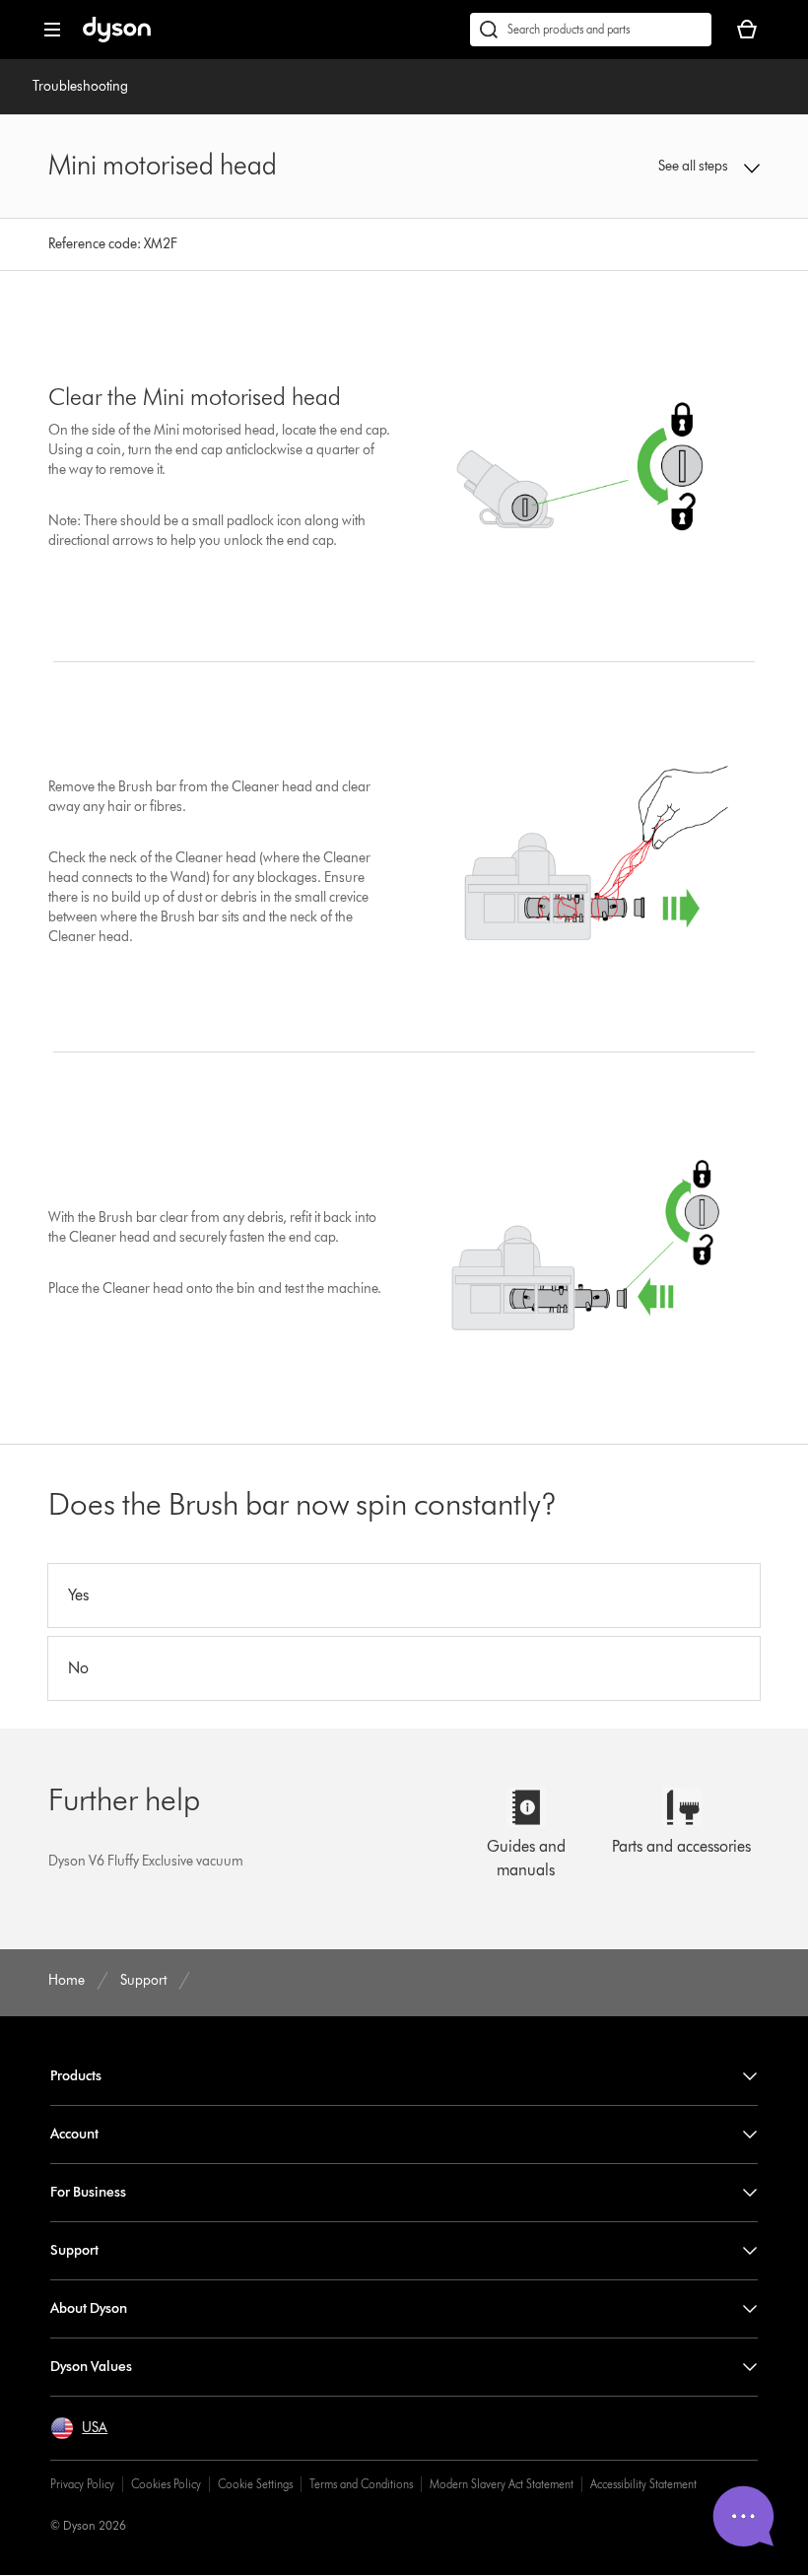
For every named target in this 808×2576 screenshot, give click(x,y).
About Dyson (89, 2308)
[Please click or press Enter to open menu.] (52, 30)
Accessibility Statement (643, 2484)
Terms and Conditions (361, 2484)
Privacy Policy (82, 2484)
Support (74, 2250)
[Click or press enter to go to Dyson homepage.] (117, 38)
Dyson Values (91, 2367)
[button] (695, 167)
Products (76, 2076)
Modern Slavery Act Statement (502, 2484)
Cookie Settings (255, 2484)
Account (74, 2134)
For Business (88, 2192)
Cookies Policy (166, 2484)
